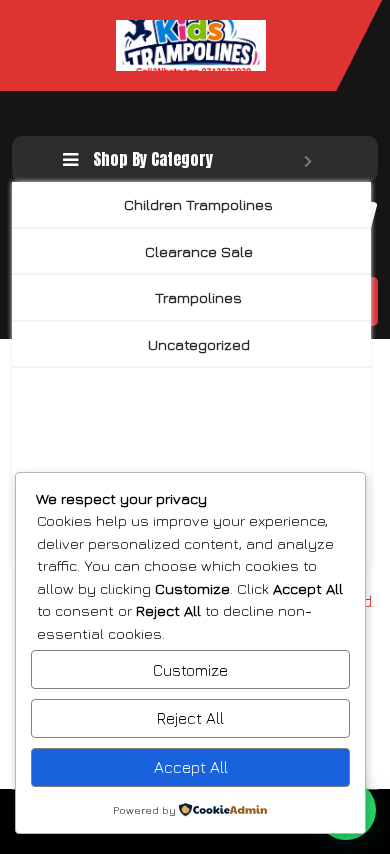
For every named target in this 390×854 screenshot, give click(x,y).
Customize (190, 670)
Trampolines (198, 297)
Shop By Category (153, 159)
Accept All (191, 767)
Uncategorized (199, 344)
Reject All (190, 718)
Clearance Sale (199, 251)
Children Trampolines (198, 204)
